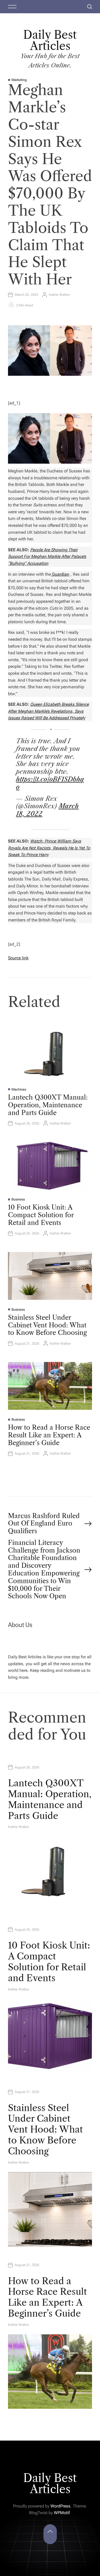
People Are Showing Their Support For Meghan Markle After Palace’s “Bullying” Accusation (47, 557)
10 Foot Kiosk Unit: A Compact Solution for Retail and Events (41, 1215)
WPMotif (62, 2513)
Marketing (19, 80)
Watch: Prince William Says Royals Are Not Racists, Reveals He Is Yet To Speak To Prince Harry (49, 848)
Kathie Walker (59, 295)
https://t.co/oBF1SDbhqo (50, 783)
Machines (19, 1089)
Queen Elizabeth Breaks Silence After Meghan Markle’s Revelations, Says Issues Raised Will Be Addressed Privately (48, 711)
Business (18, 1199)
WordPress (60, 2506)
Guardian (60, 574)
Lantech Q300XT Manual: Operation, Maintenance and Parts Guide (48, 1105)
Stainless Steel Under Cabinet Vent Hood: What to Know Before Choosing (47, 1325)
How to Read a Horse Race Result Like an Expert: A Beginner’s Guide (49, 1435)
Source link (18, 958)
